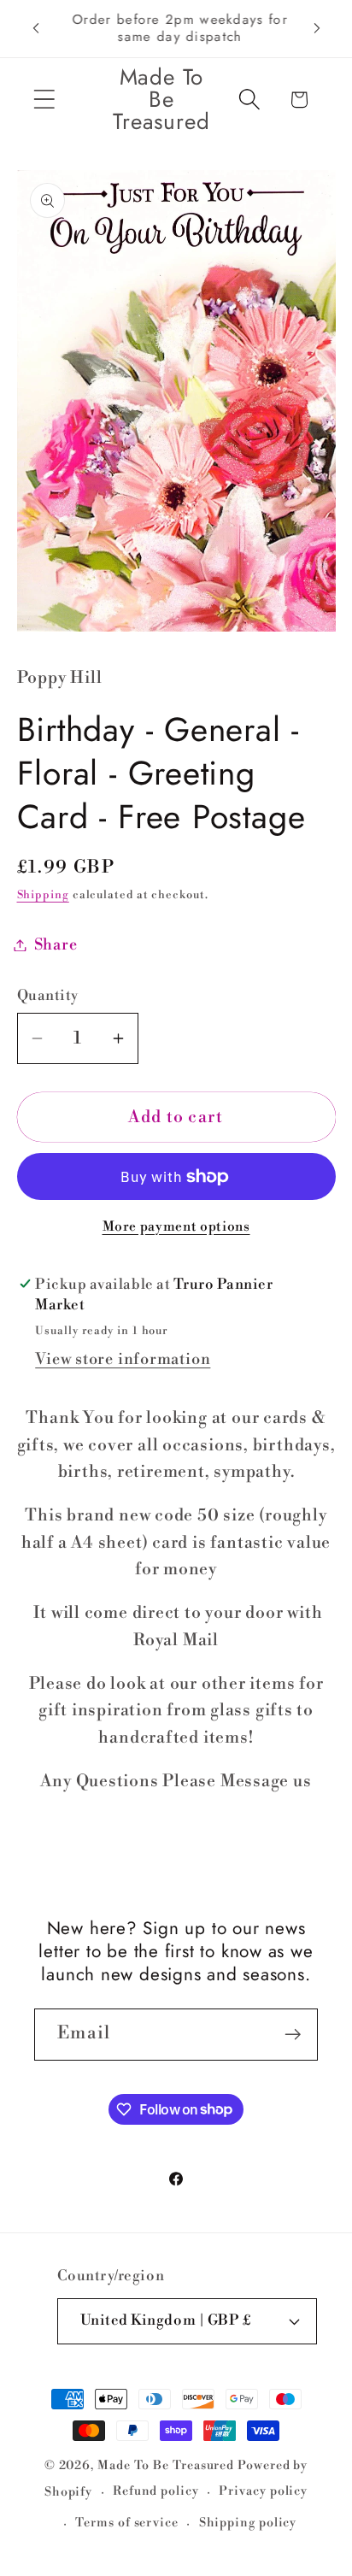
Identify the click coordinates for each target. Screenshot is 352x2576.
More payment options (176, 1227)
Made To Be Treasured (166, 2466)
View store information (123, 1359)
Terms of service (127, 2523)
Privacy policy (263, 2491)
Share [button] (56, 945)
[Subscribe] (293, 2035)
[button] (44, 100)
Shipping (43, 895)
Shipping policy (248, 2523)
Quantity (48, 996)
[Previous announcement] (36, 28)
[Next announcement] (317, 28)
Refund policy (156, 2491)
